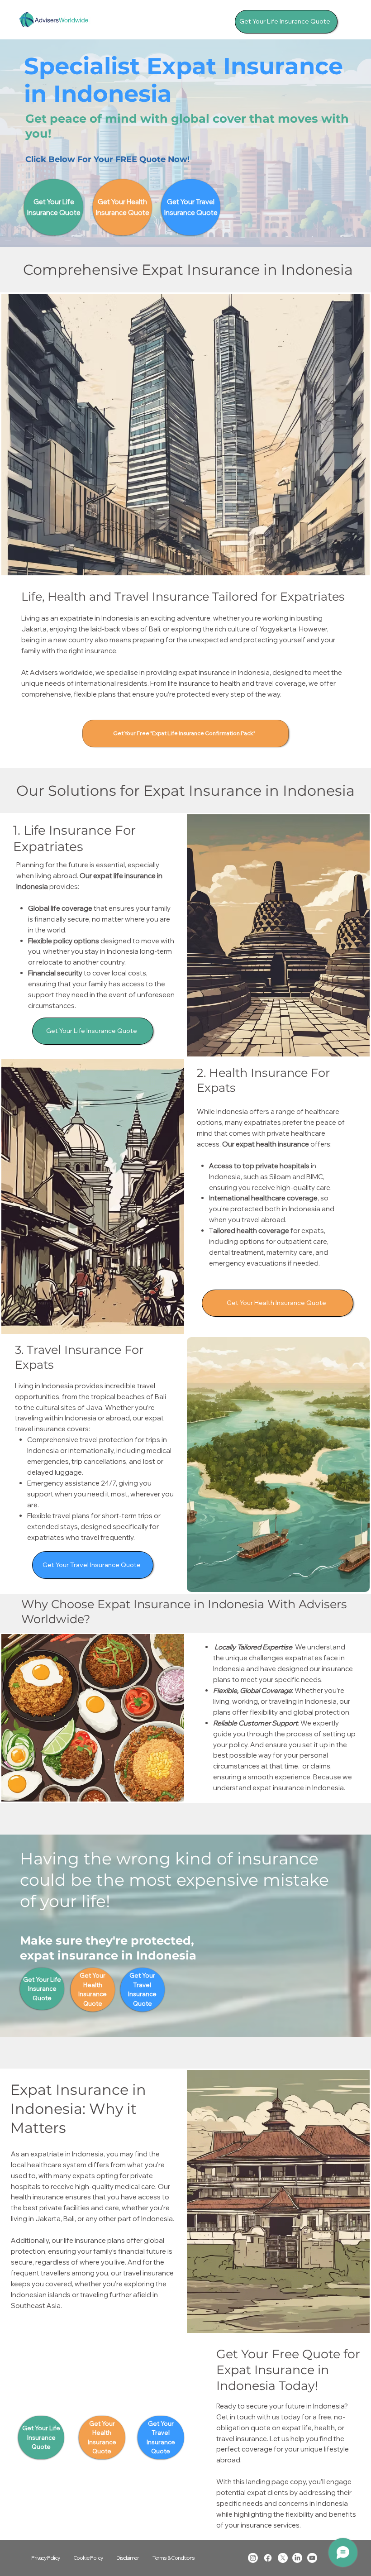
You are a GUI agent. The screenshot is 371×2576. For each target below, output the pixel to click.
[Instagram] (253, 2558)
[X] (283, 2558)
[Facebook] (268, 2558)
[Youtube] (312, 2558)
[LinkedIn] (297, 2558)
